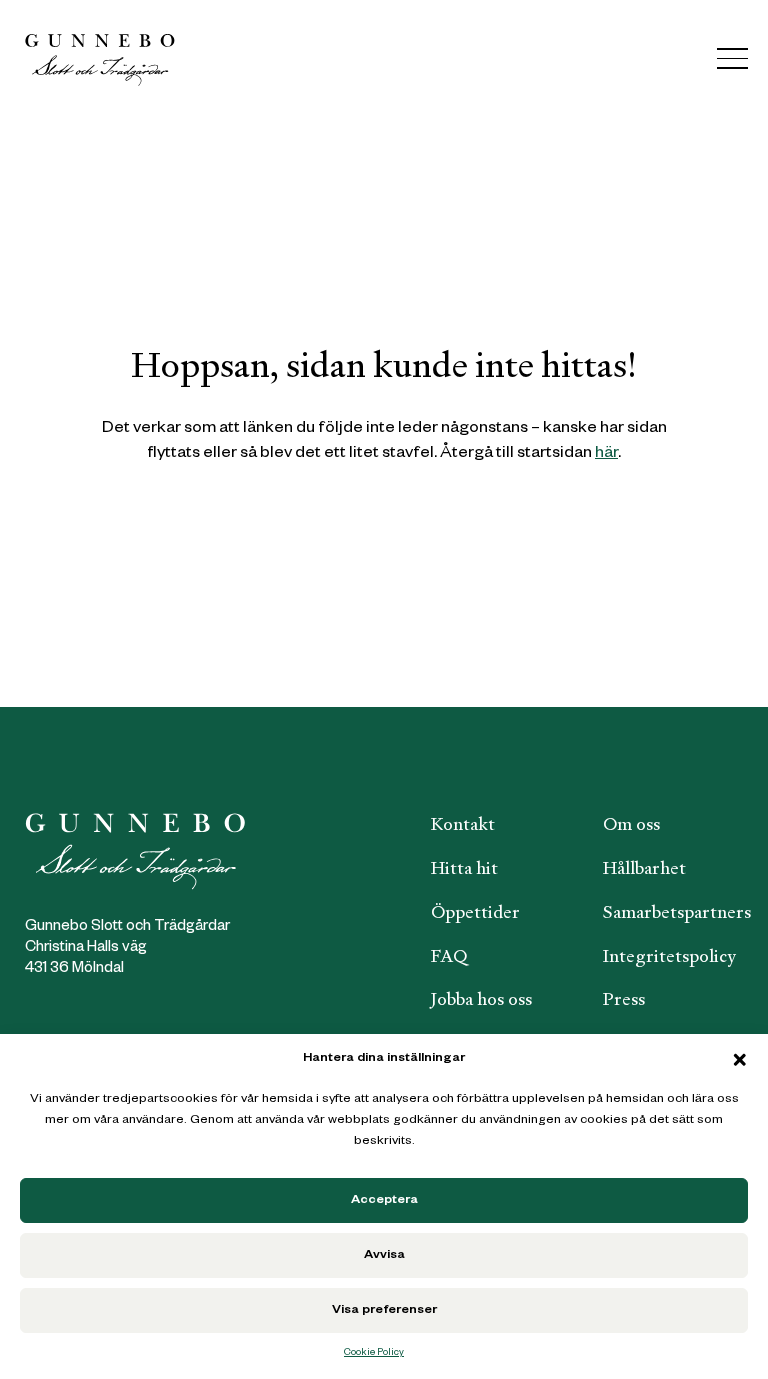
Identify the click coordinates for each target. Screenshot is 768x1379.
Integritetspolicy (669, 956)
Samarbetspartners (677, 912)
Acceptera (384, 1201)
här (606, 454)
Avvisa (384, 1256)
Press (624, 999)
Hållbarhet (644, 868)
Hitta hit (464, 868)
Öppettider (475, 912)
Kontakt (463, 824)
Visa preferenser (384, 1311)
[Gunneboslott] (100, 58)
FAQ (449, 956)
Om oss (631, 824)
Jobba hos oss (481, 999)
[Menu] (733, 58)
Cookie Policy (374, 1353)
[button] (740, 1060)
